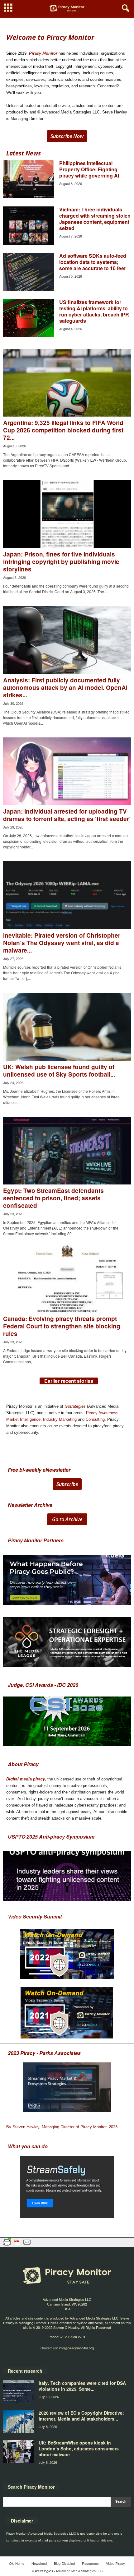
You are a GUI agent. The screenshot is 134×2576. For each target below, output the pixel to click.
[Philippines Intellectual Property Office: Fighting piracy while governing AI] (29, 179)
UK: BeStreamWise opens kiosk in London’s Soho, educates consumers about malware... (79, 2449)
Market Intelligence (23, 1419)
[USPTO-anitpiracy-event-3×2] (67, 1876)
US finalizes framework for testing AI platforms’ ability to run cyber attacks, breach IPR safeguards (94, 311)
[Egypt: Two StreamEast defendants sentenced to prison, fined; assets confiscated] (67, 1151)
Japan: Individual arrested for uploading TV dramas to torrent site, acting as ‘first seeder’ (67, 815)
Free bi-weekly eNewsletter (39, 1470)
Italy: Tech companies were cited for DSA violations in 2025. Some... (82, 2386)
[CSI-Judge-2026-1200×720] (67, 1721)
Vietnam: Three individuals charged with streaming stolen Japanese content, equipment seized (95, 219)
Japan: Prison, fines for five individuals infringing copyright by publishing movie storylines (61, 562)
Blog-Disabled (64, 2563)
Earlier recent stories (69, 1381)
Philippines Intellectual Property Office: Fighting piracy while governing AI (89, 169)
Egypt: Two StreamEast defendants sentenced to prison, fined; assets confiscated (53, 1198)
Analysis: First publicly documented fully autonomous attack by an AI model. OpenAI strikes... (65, 688)
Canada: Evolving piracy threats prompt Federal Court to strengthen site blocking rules (62, 1326)
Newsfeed (39, 2563)
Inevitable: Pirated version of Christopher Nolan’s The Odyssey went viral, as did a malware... (62, 943)
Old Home (17, 2563)
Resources (90, 2563)
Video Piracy (115, 2563)
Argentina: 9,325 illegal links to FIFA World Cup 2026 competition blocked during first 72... (63, 430)
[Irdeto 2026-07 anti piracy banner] (67, 1580)
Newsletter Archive (30, 1505)
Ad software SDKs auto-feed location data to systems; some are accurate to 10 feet (93, 262)
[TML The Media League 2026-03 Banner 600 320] (67, 1642)
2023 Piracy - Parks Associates (44, 2053)
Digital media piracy (26, 1779)
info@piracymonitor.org (76, 2348)
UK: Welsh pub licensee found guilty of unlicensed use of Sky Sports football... (59, 1071)
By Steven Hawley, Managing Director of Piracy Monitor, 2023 (62, 2127)
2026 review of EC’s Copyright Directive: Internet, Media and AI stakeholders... (81, 2416)
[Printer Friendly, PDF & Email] (17, 2242)
